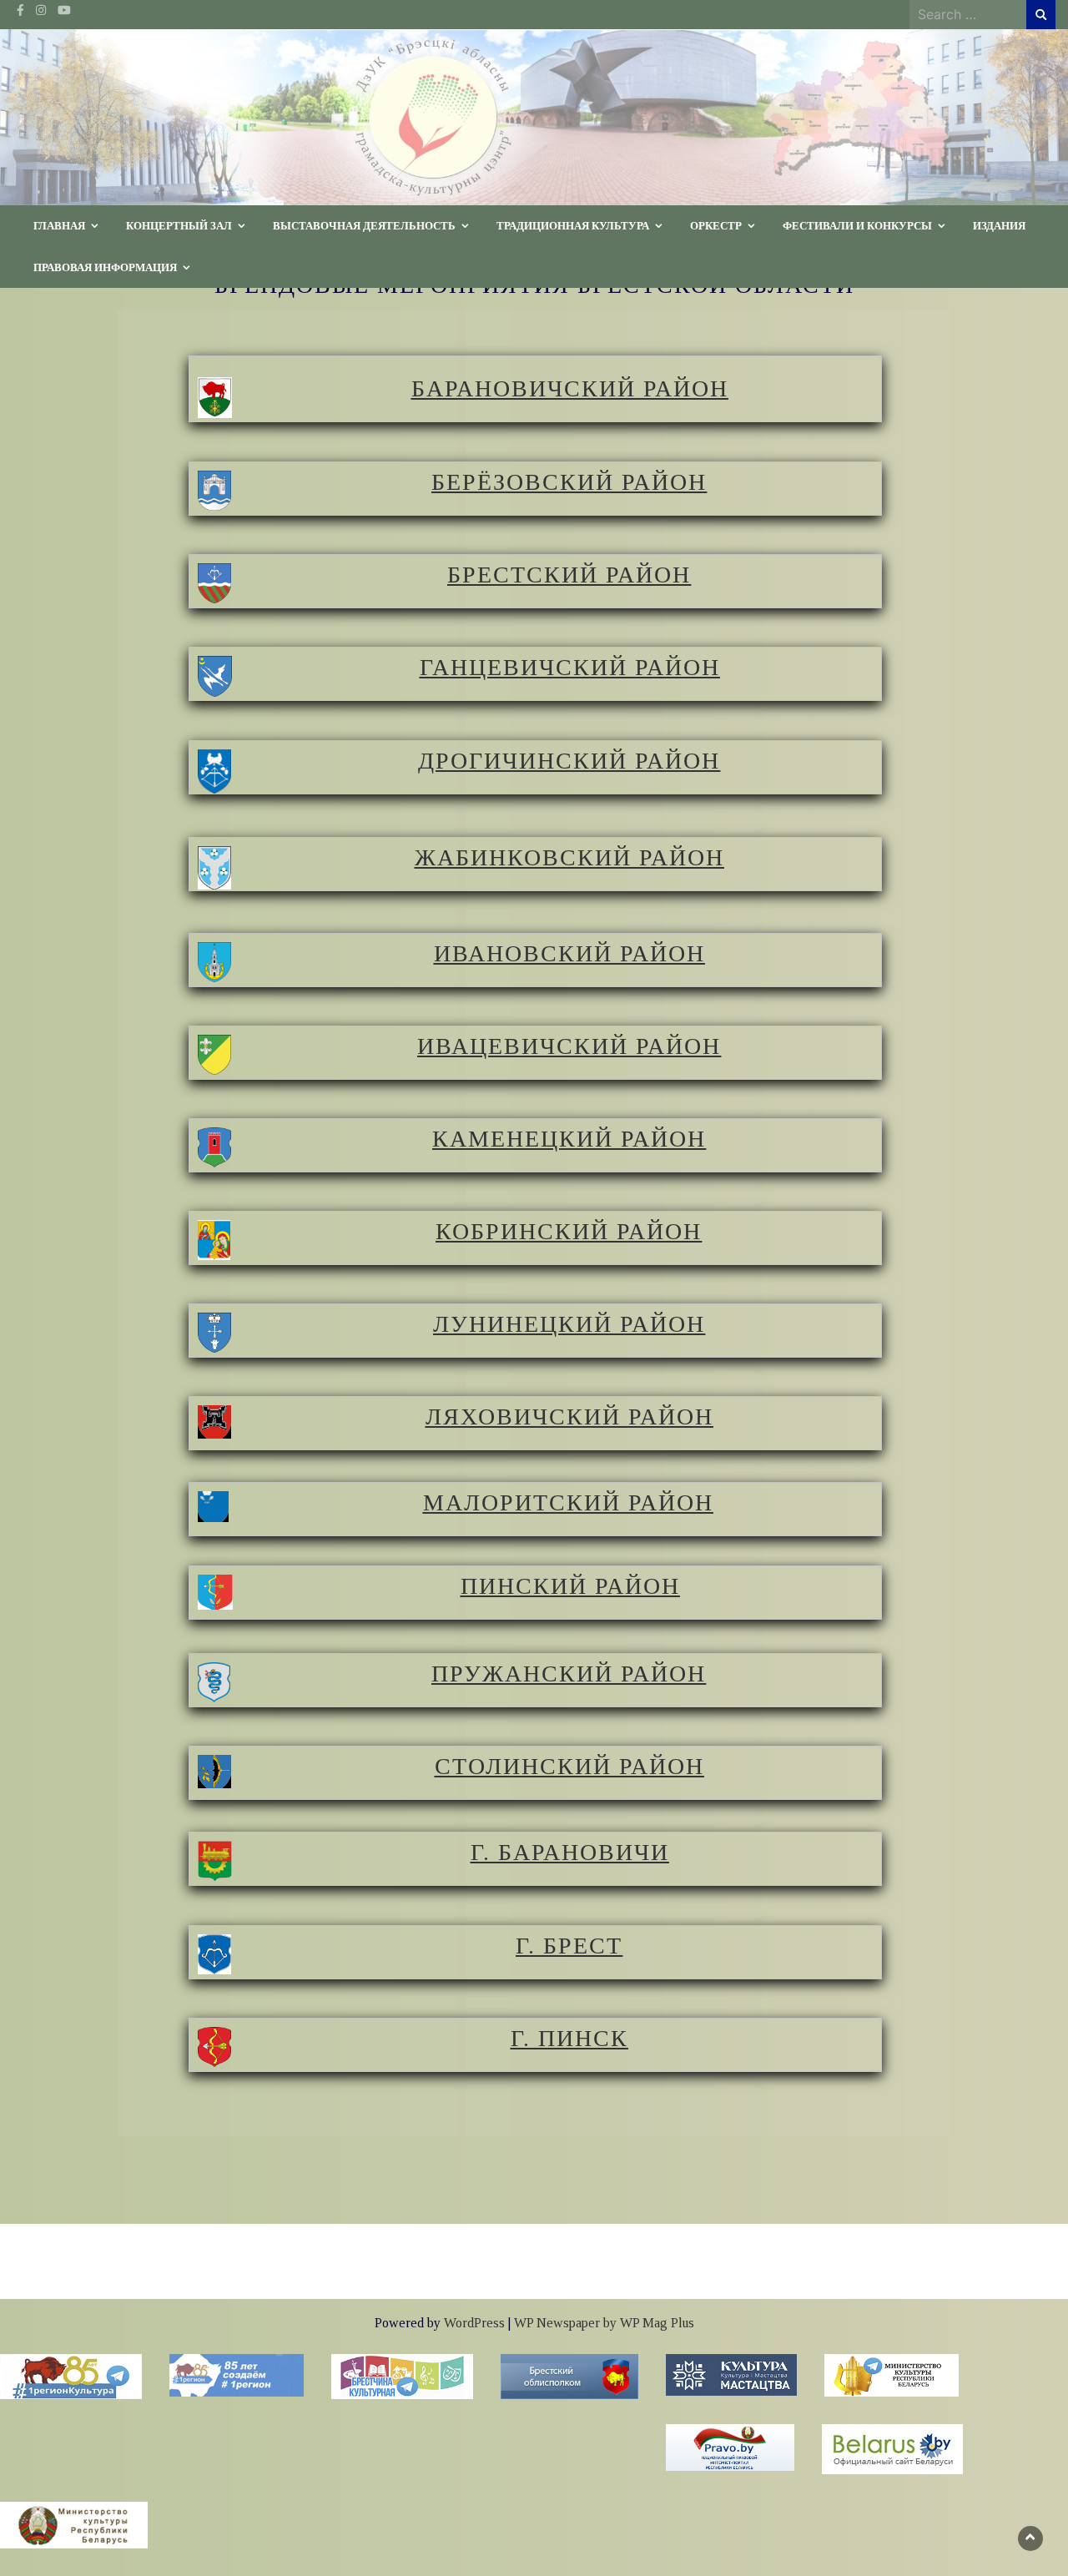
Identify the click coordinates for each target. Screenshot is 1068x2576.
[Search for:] (968, 14)
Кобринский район (569, 1231)
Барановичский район (570, 388)
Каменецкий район (569, 1139)
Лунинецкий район (569, 1324)
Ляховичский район (569, 1417)
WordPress (474, 2323)
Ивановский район (569, 953)
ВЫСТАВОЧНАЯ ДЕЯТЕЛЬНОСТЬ (364, 225)
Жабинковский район (569, 857)
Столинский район (569, 1766)
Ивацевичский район (569, 1046)
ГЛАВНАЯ (59, 225)
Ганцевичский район (570, 667)
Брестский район (569, 575)
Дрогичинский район (569, 761)
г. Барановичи (570, 1852)
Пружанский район (569, 1674)
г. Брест (569, 1946)
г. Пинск (569, 2038)
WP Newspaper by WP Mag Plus (604, 2323)
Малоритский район (568, 1502)
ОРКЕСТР (716, 225)
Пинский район (570, 1586)
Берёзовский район (569, 482)
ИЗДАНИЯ (999, 225)
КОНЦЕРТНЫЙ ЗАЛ (179, 225)
